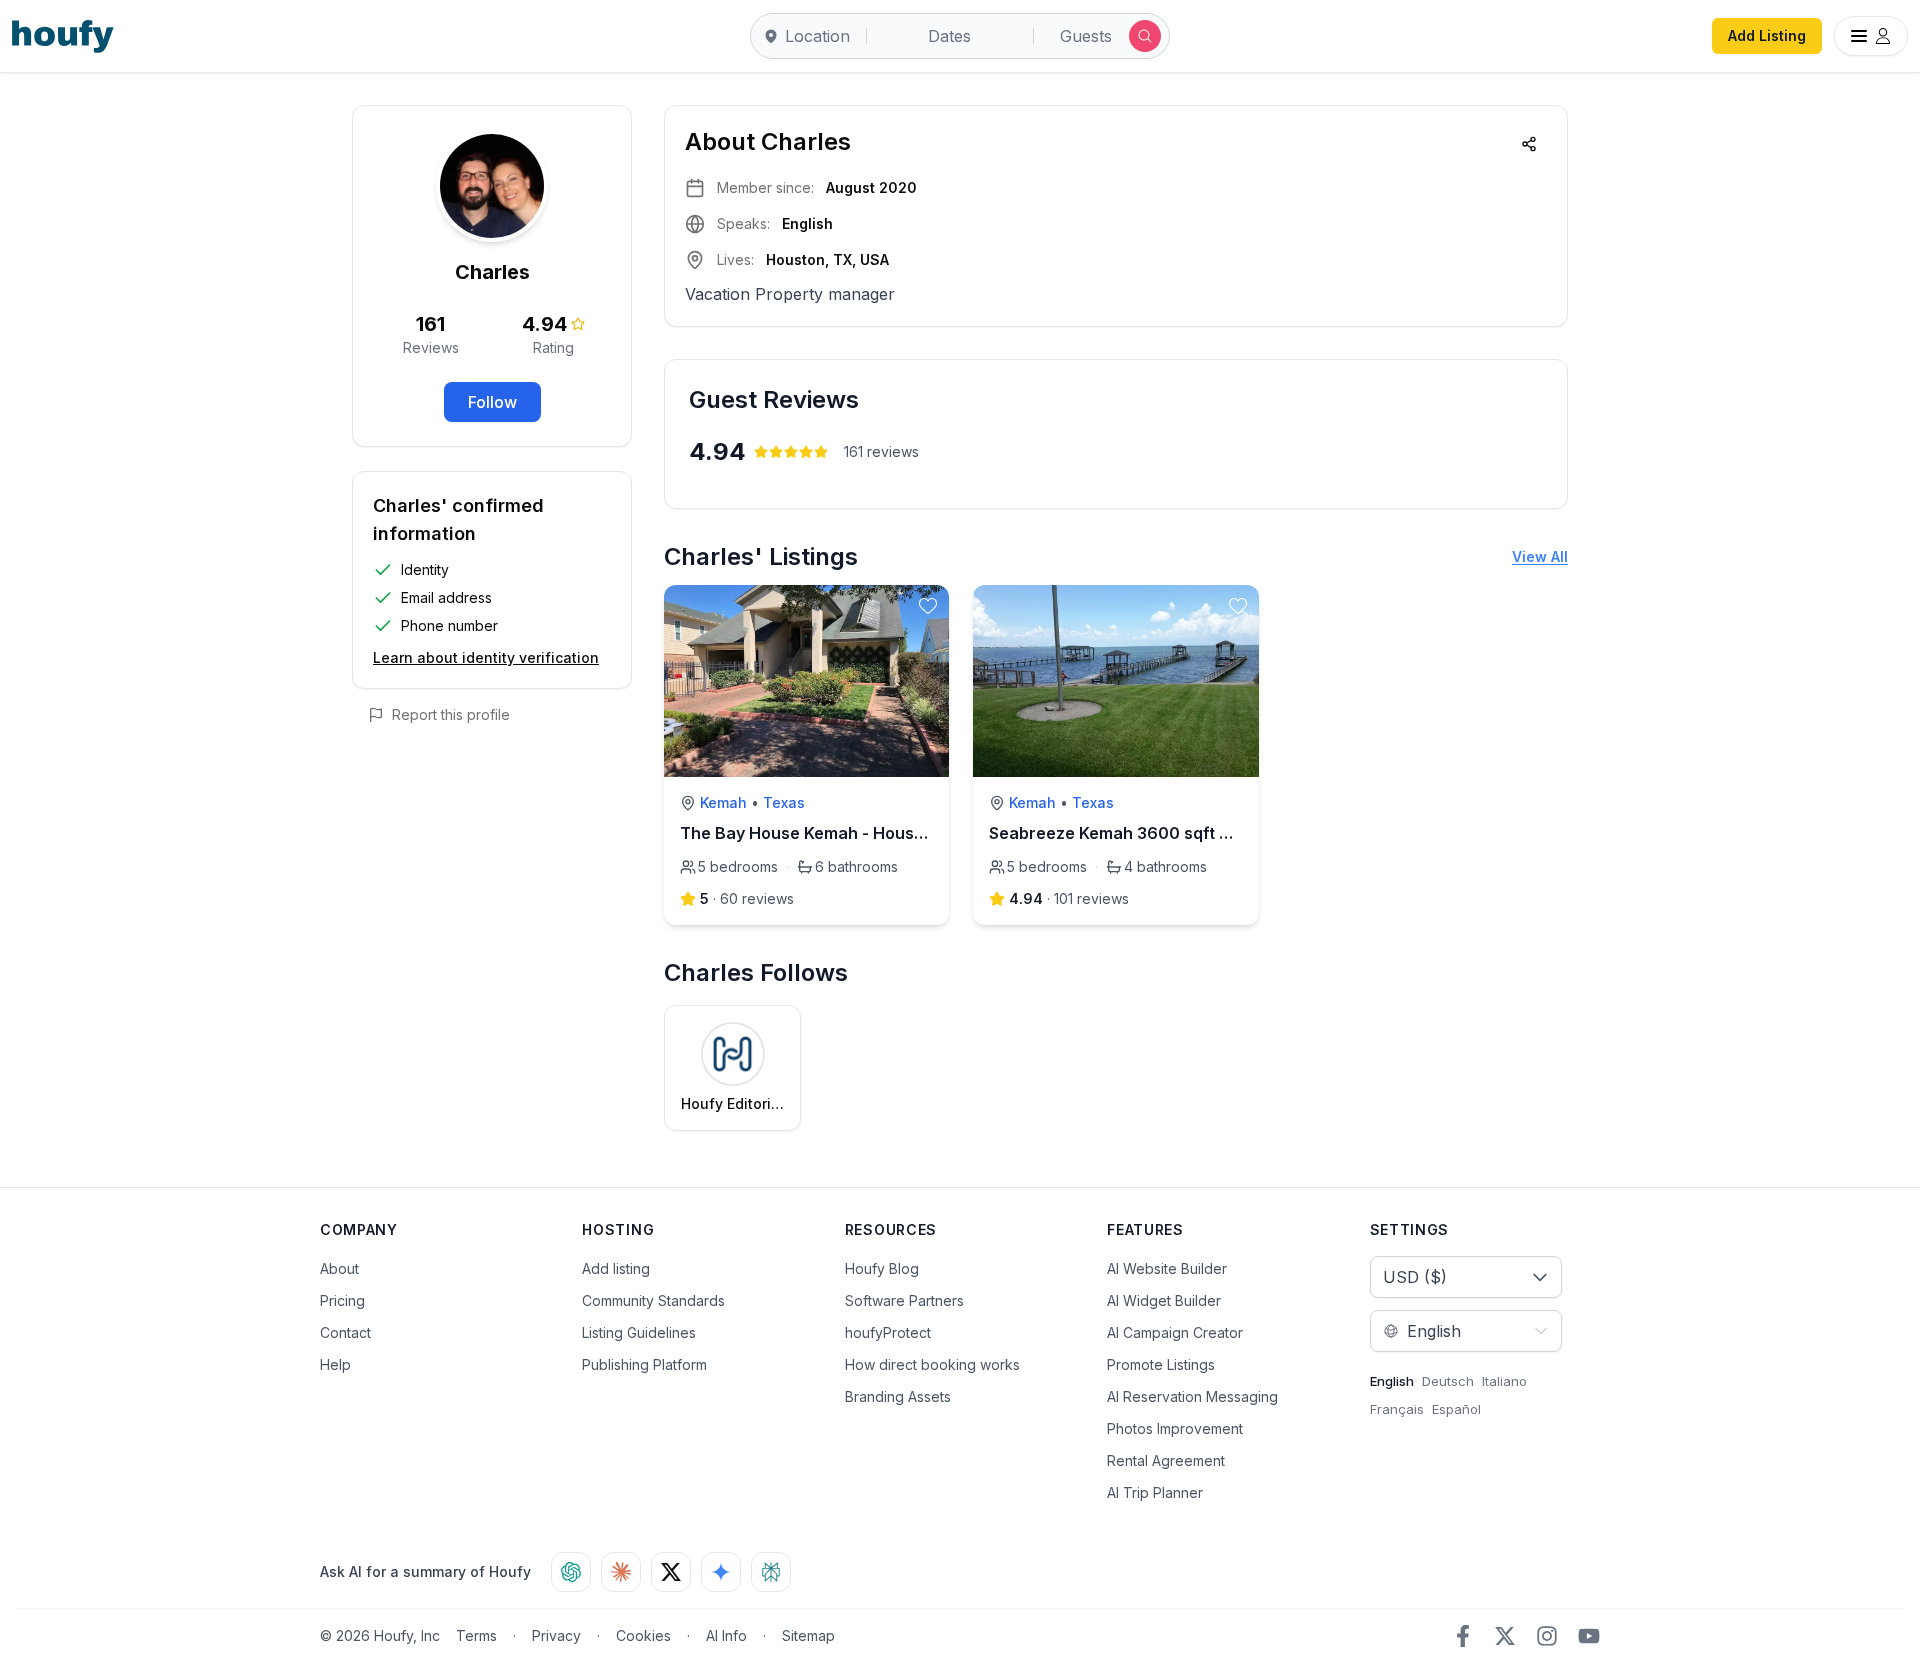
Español (1456, 1409)
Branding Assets (898, 1396)
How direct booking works (932, 1364)
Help (335, 1364)
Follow (492, 402)
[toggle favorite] (928, 606)
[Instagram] (1547, 1636)
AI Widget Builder (1164, 1300)
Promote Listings (1161, 1364)
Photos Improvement (1175, 1428)
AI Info (726, 1635)
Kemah (723, 802)
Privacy (556, 1635)
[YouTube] (1589, 1636)
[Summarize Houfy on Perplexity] (771, 1572)
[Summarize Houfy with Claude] (621, 1572)
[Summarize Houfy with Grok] (671, 1572)
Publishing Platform (644, 1364)
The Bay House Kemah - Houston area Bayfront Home (892, 833)
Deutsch (1448, 1381)
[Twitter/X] (1505, 1636)
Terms (476, 1635)
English (1392, 1381)
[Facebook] (1463, 1636)
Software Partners (904, 1300)
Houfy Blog (882, 1268)
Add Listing (1767, 35)
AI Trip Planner (1155, 1492)
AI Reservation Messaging (1192, 1396)
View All (1540, 556)
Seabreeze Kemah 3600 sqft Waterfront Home (1173, 833)
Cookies (643, 1635)
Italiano (1504, 1381)
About (339, 1268)
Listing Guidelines (639, 1332)
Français (1397, 1409)
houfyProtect (888, 1332)
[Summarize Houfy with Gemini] (721, 1572)
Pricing (342, 1300)
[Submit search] (1145, 36)
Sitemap (808, 1635)
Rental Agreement (1166, 1460)
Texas (784, 802)
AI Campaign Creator (1175, 1332)
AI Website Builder (1167, 1268)
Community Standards (653, 1300)
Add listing (616, 1268)
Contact (345, 1332)
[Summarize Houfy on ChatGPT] (571, 1572)
